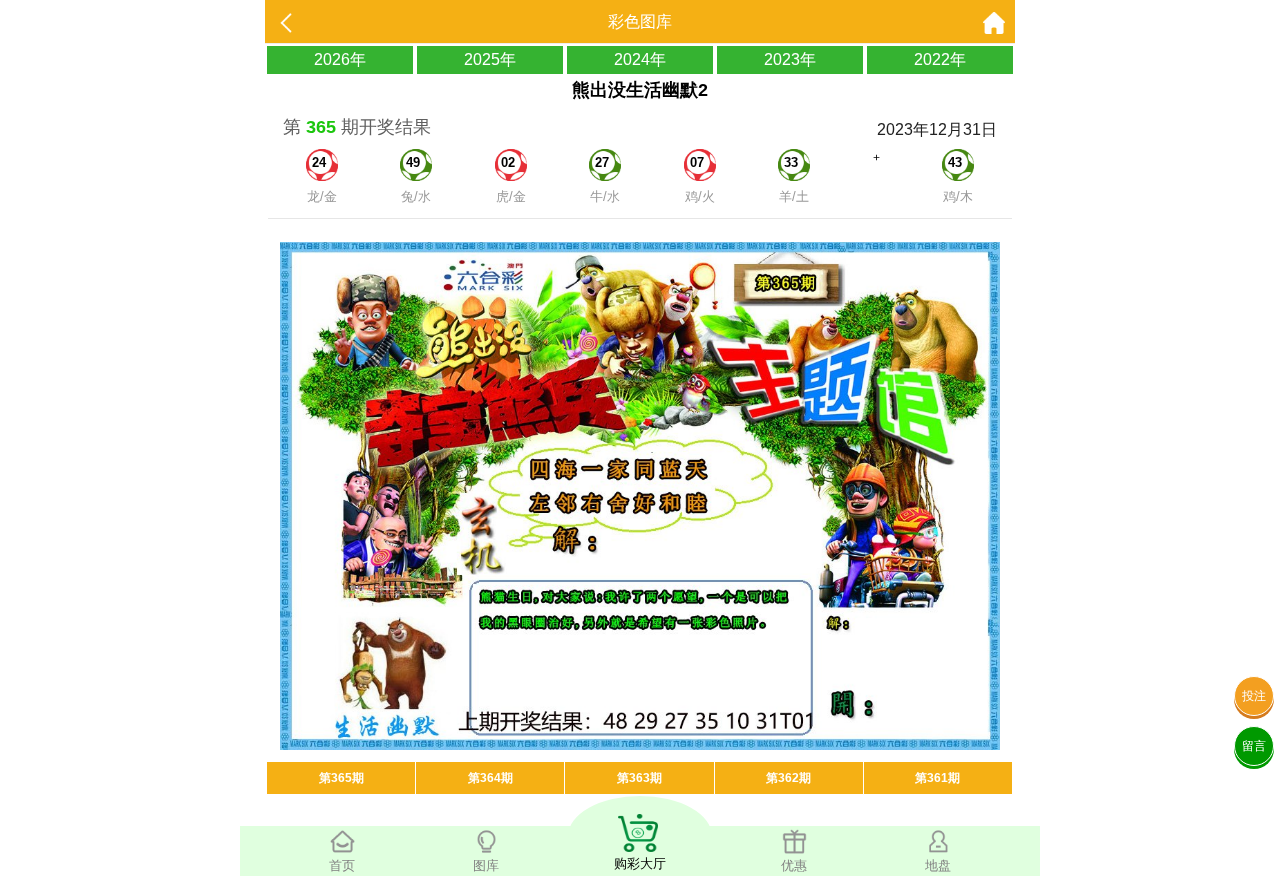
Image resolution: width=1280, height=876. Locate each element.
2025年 (490, 59)
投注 (1254, 696)
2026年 (340, 59)
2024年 (640, 59)
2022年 (940, 59)
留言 (1254, 746)
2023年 (790, 59)
